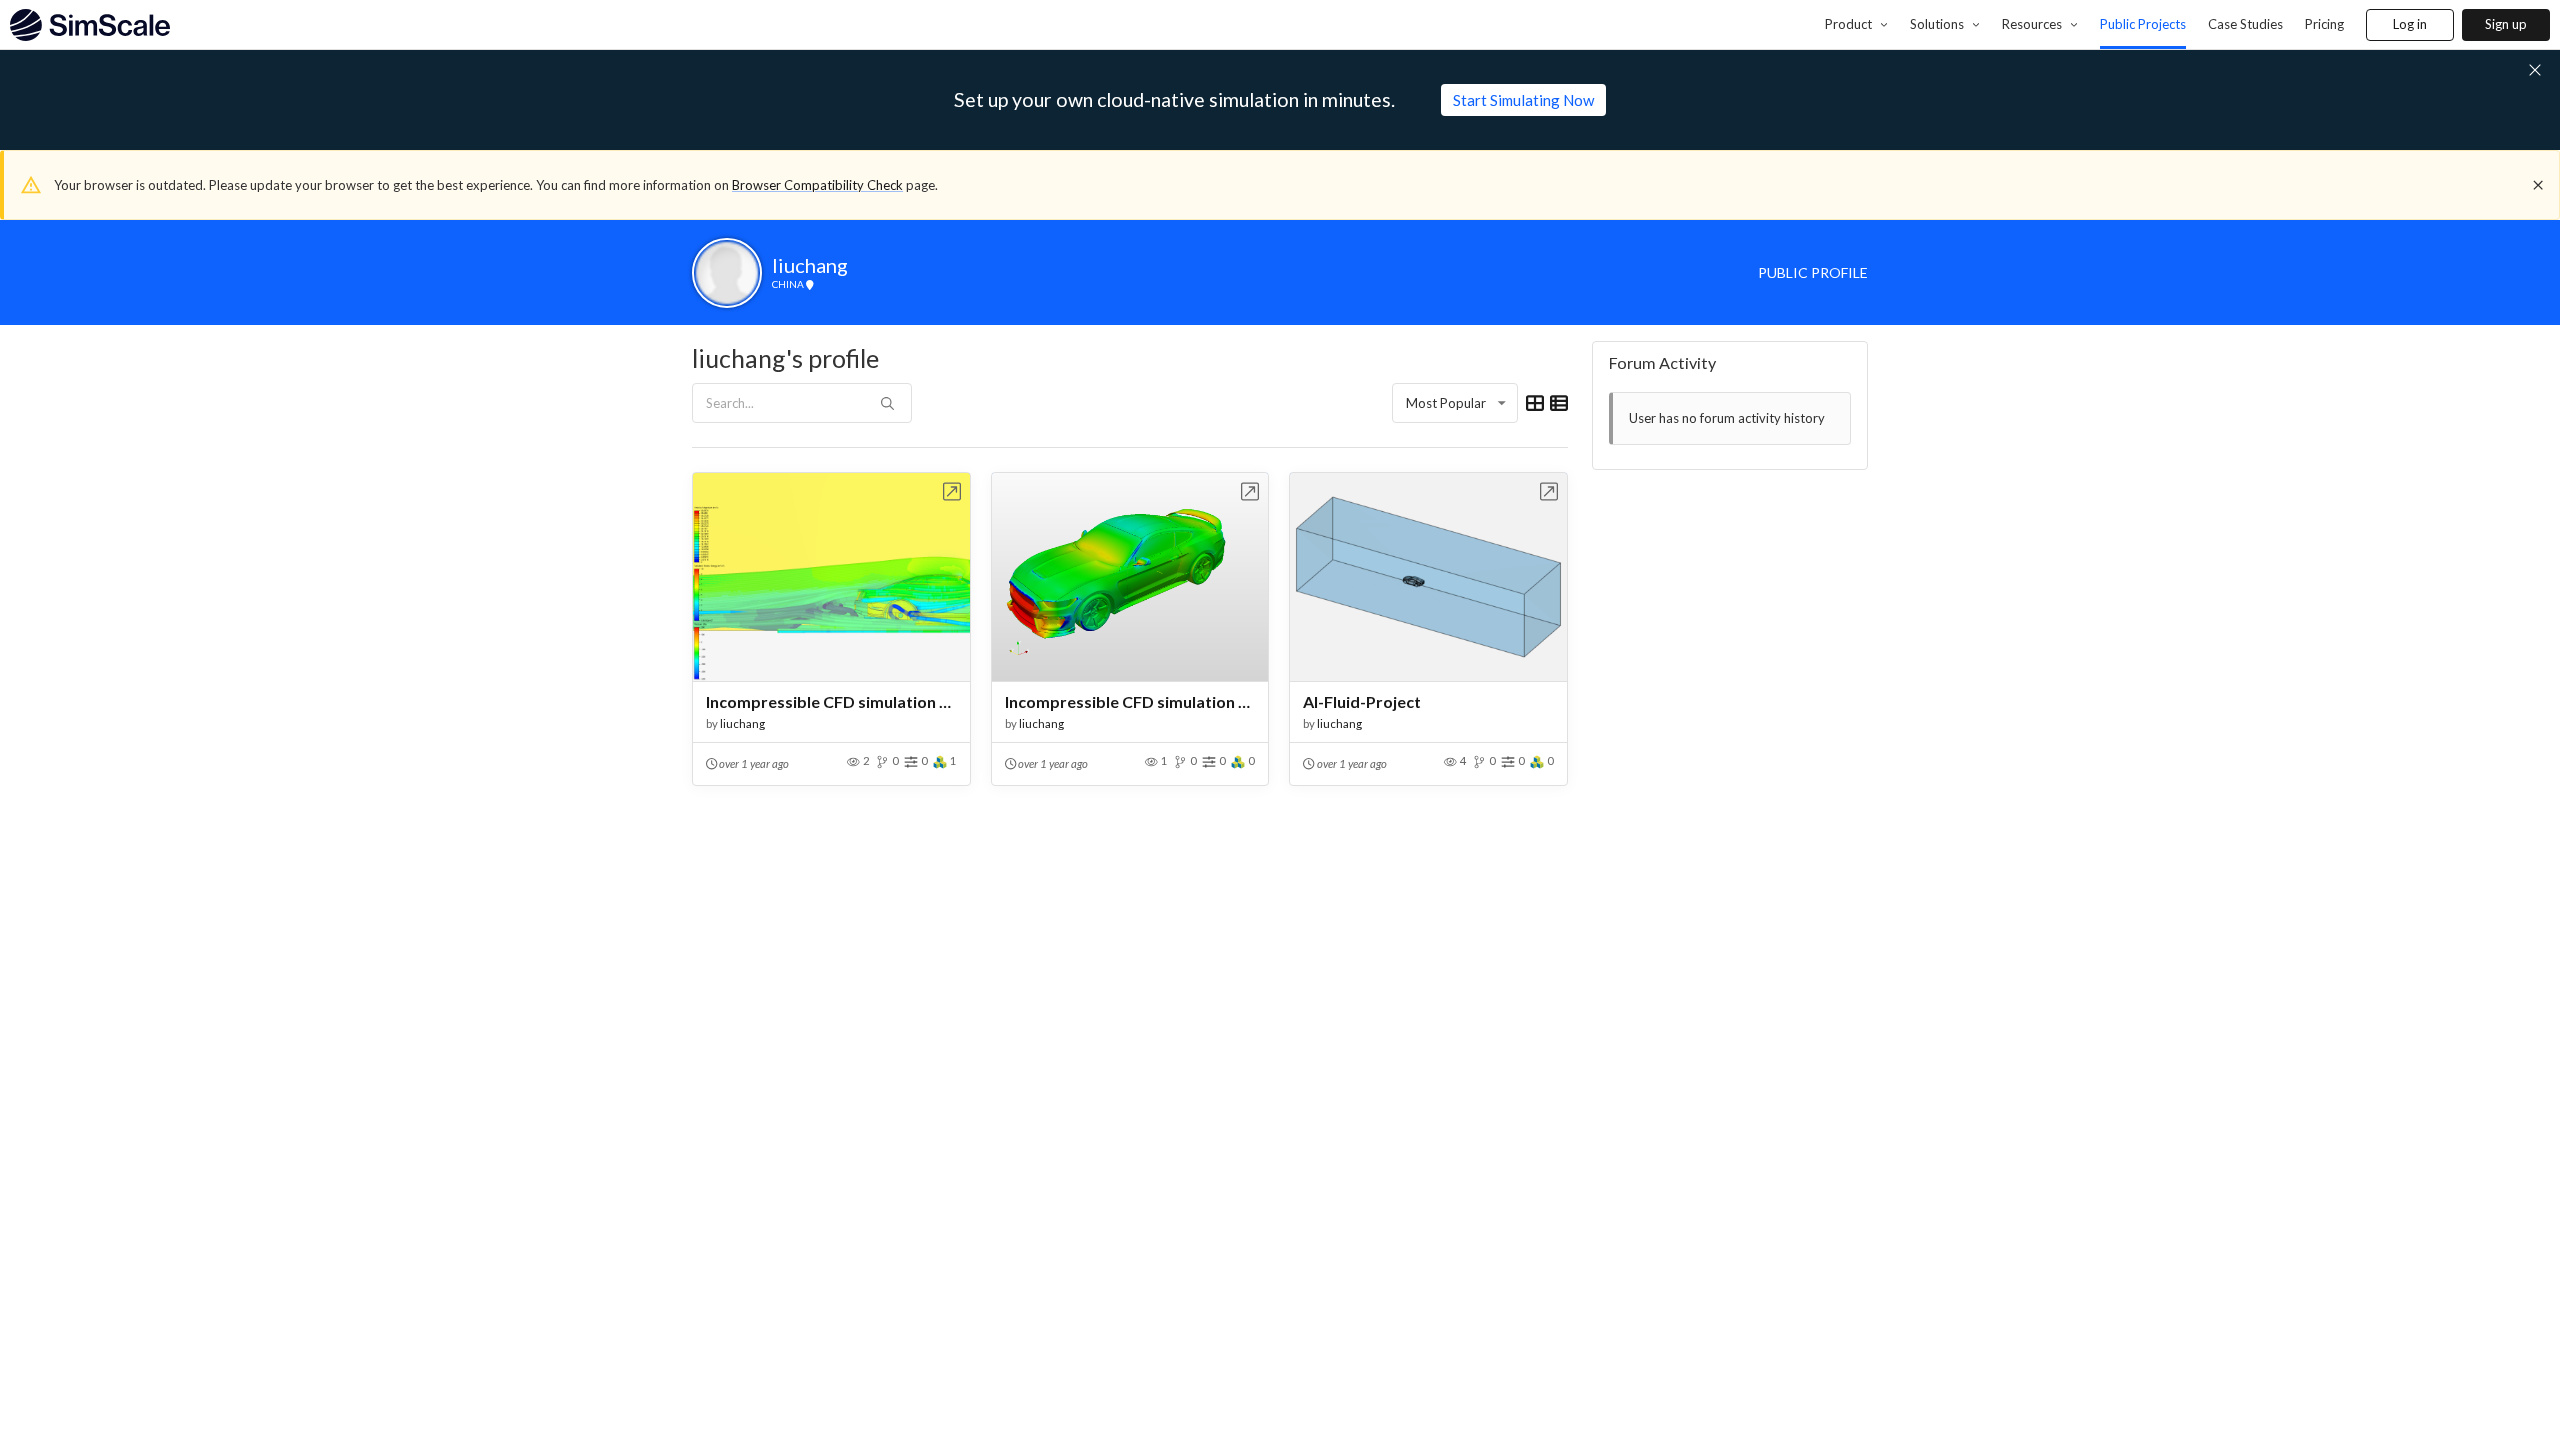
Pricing (2324, 24)
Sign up (2506, 24)
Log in (2410, 24)
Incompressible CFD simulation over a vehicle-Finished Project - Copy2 (831, 701)
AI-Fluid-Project (1362, 701)
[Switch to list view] (1559, 403)
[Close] (2538, 185)
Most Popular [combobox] (1446, 403)
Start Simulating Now (1523, 100)
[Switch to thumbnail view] (1535, 403)
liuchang (742, 723)
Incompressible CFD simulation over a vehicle (1130, 701)
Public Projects (2143, 24)
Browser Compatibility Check (817, 185)
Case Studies (2245, 24)
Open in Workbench (952, 491)
